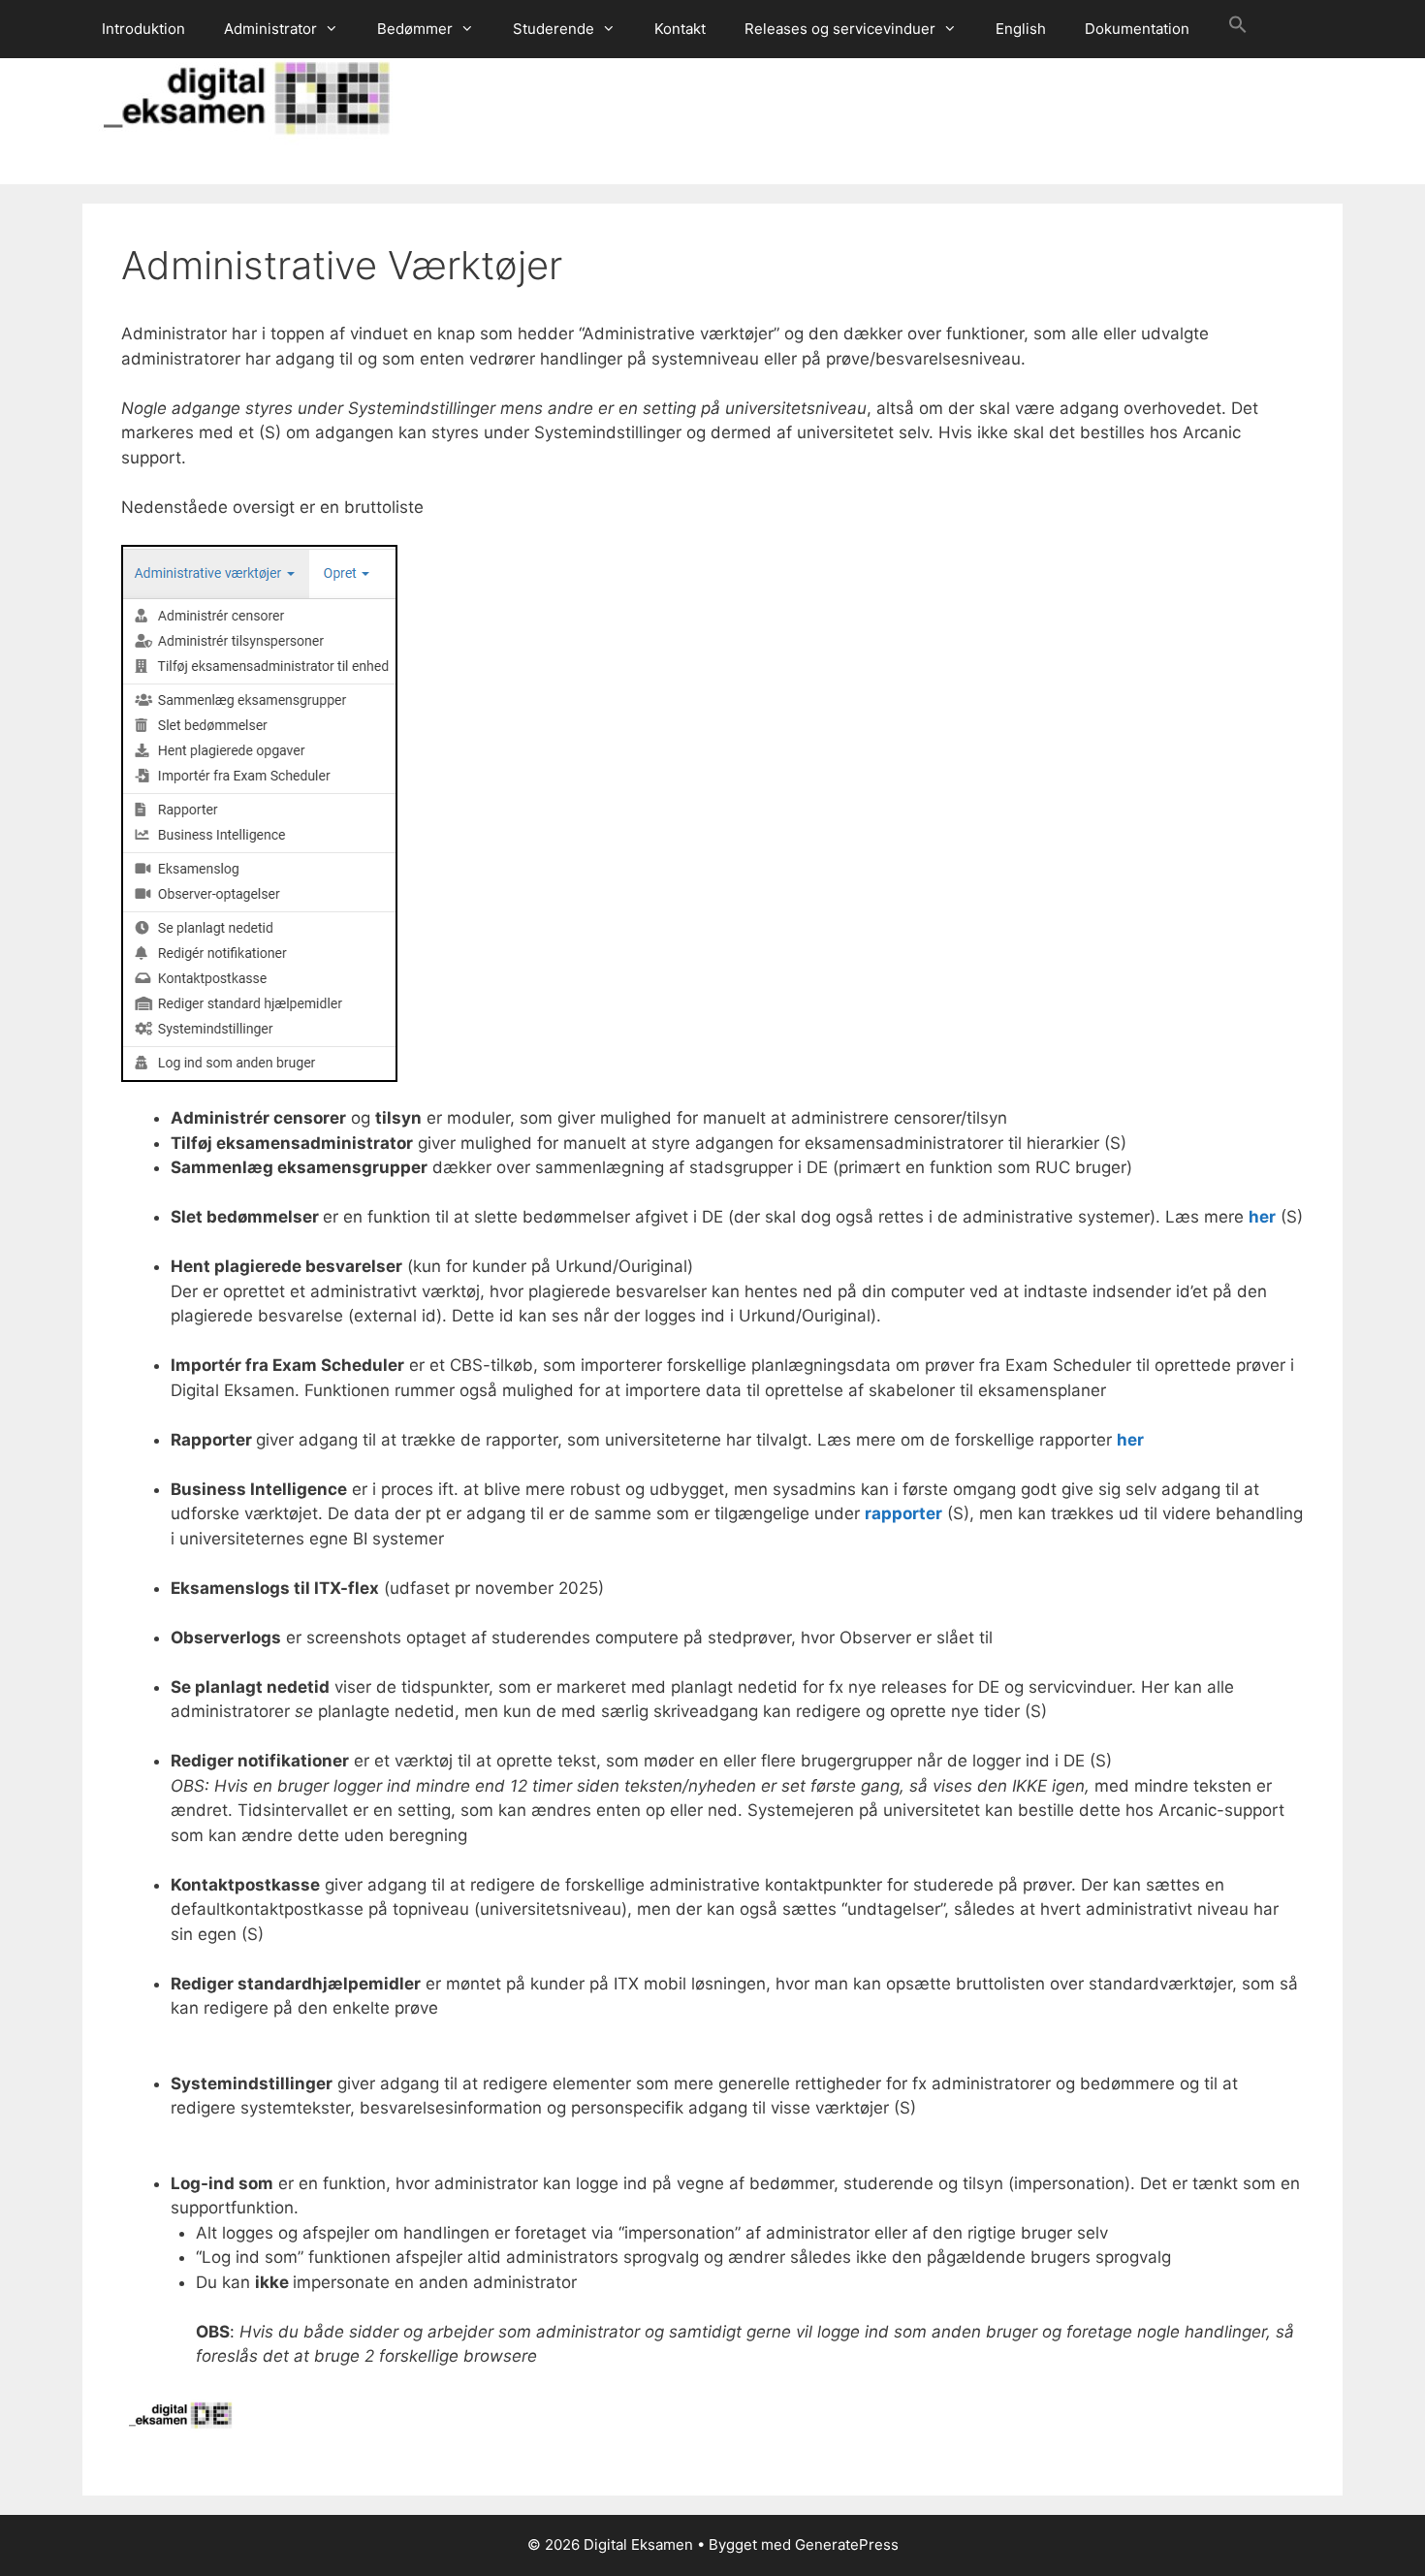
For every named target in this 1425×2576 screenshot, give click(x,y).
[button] (1238, 29)
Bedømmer (415, 29)
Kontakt (680, 29)
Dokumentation (1137, 29)
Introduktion (143, 29)
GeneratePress (847, 2544)
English (1021, 29)
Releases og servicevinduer (840, 29)
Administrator (270, 29)
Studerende (554, 29)
